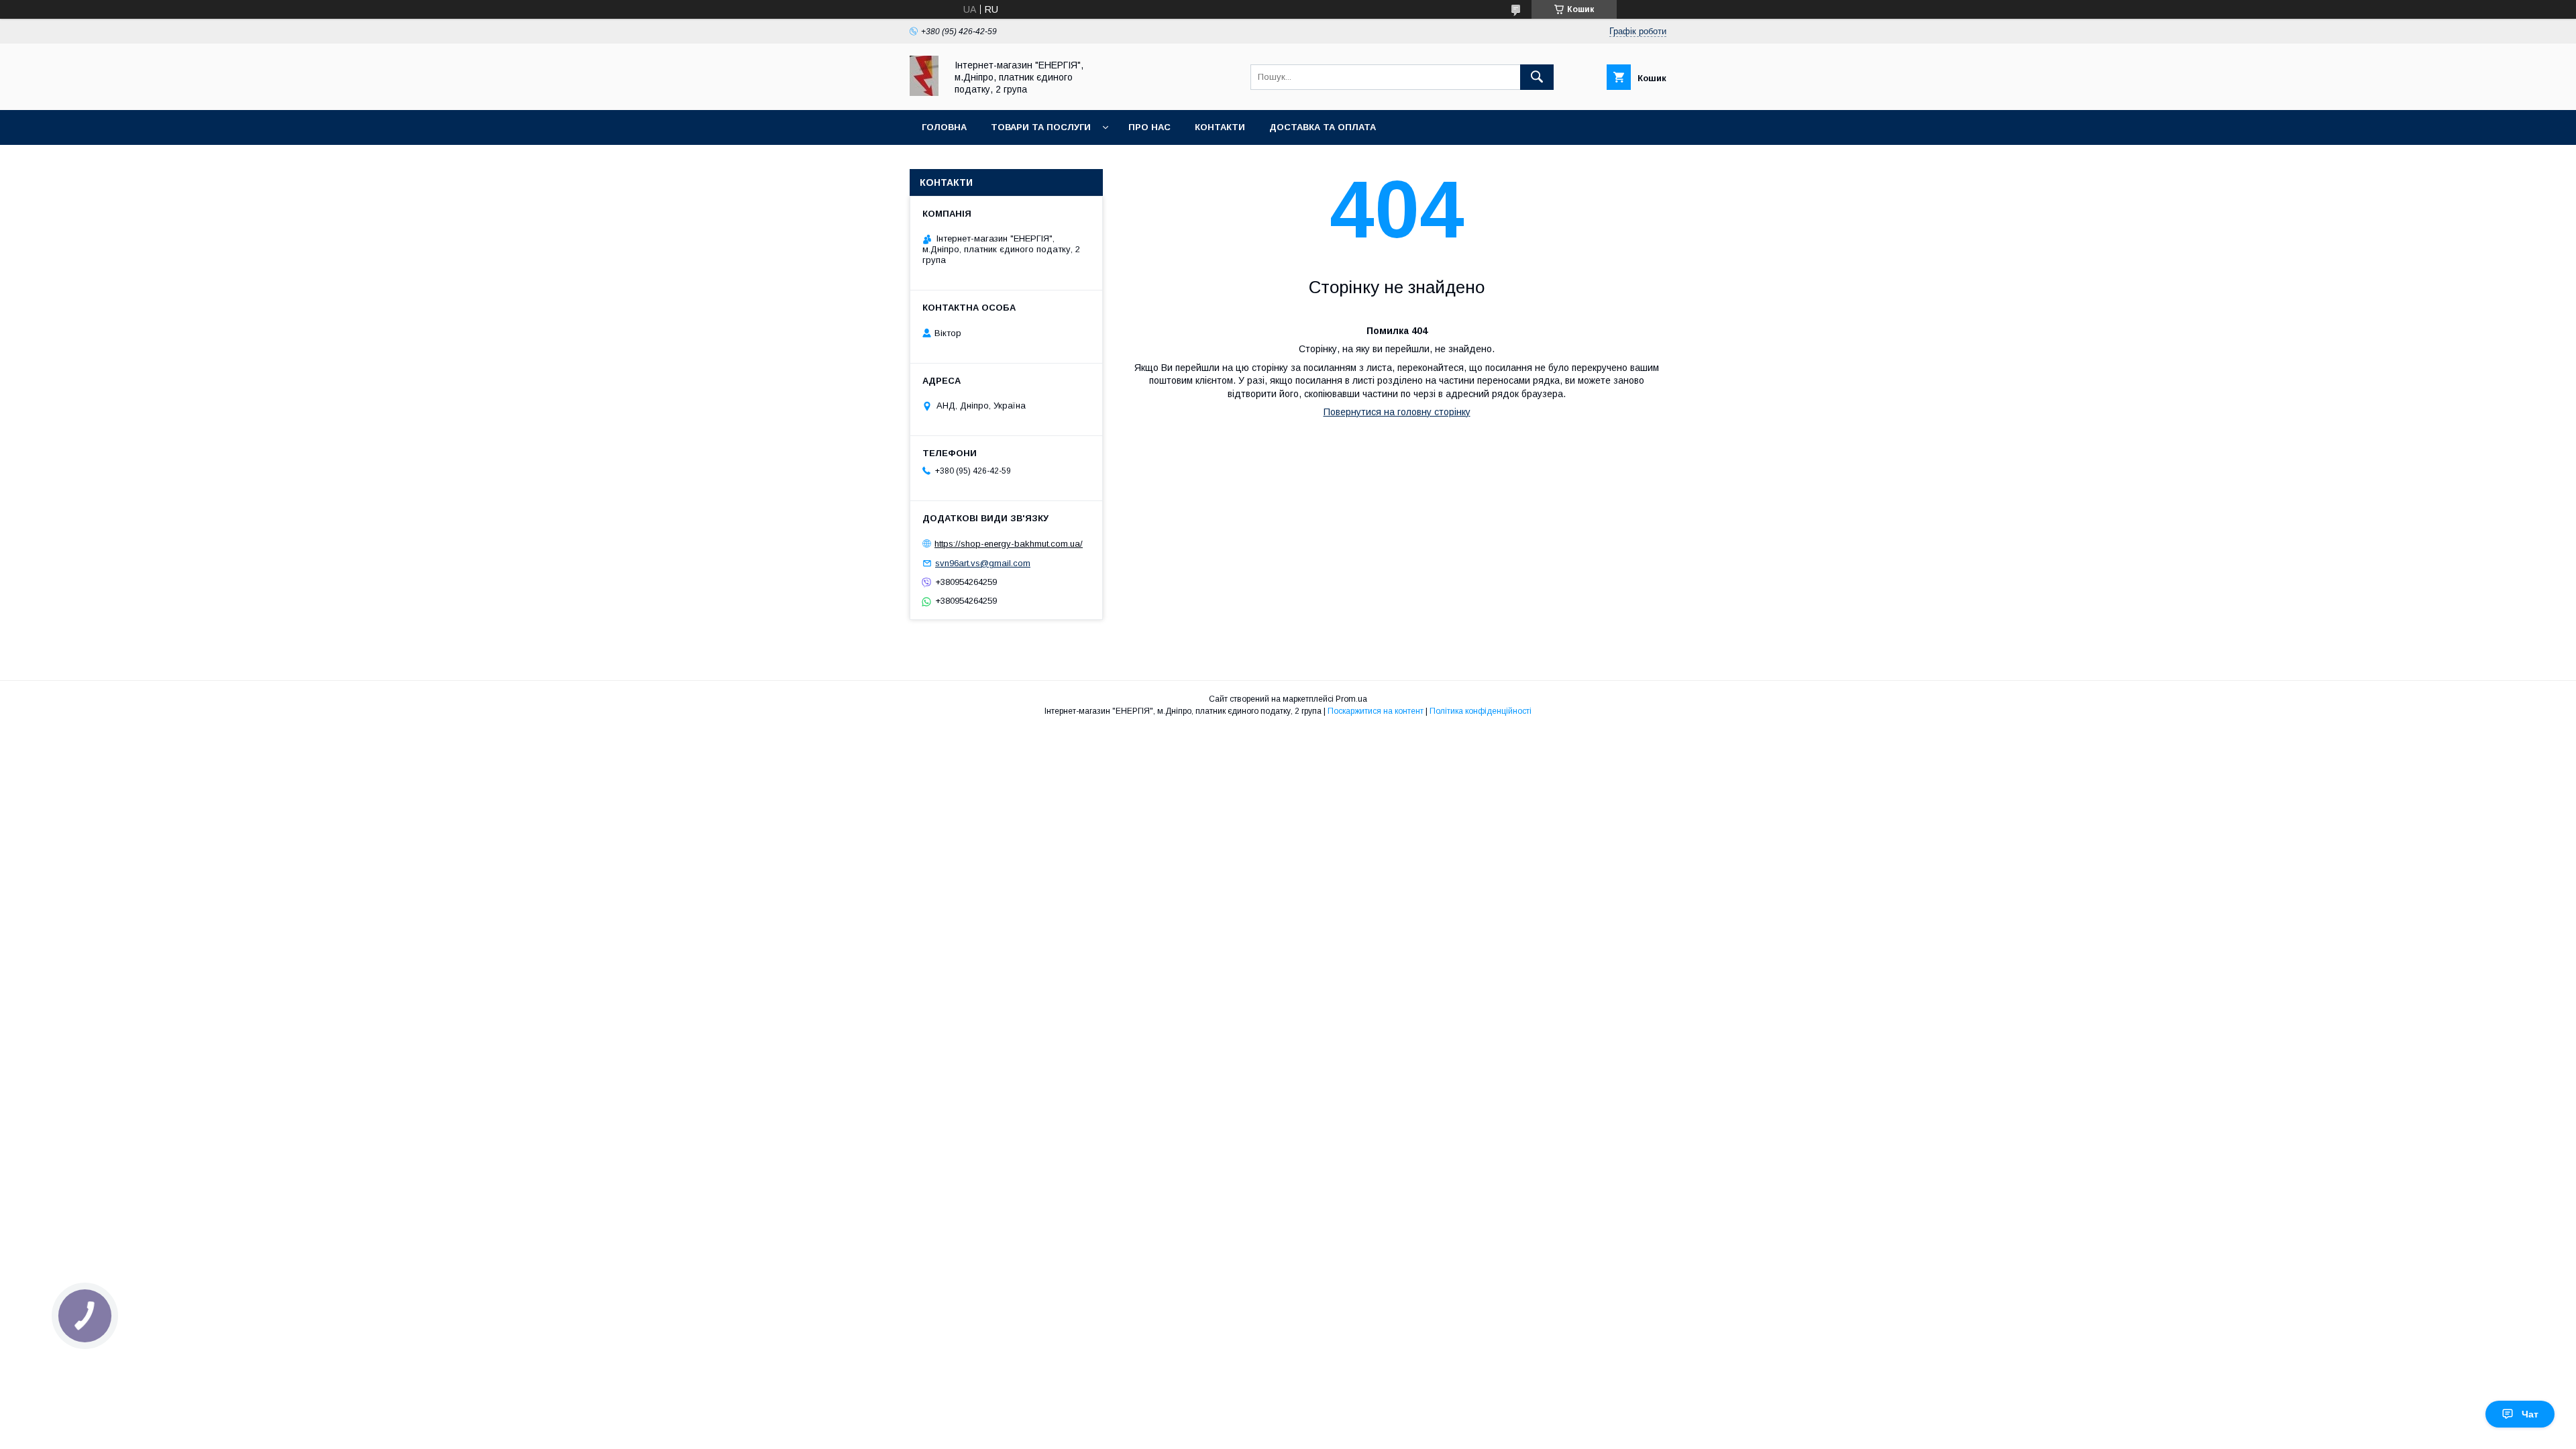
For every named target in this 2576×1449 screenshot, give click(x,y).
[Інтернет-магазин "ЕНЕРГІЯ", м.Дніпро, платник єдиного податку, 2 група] (924, 93)
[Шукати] (1537, 77)
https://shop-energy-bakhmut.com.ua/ (1009, 544)
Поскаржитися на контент (1376, 711)
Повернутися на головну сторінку (1397, 412)
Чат (2530, 1414)
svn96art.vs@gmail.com (983, 563)
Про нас (1149, 127)
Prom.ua (1351, 699)
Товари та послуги (1041, 127)
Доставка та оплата (1323, 127)
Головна (944, 127)
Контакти (1220, 127)
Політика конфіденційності (1481, 711)
